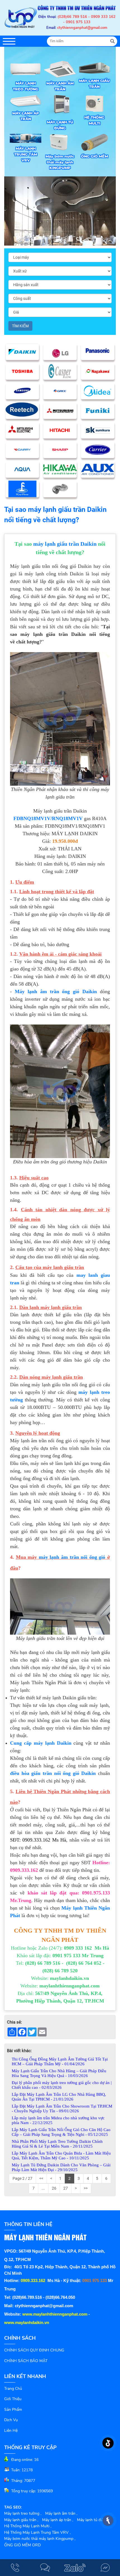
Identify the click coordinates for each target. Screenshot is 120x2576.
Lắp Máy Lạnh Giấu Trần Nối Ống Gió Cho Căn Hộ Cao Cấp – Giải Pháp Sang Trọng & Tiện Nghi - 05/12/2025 (61, 2132)
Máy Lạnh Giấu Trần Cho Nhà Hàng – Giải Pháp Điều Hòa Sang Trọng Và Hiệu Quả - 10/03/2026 (59, 2073)
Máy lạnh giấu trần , (21, 2520)
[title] (15, 2568)
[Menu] (9, 41)
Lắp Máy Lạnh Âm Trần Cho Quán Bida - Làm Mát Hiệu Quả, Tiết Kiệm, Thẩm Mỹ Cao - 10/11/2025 (61, 2156)
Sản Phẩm (13, 2410)
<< (41, 2178)
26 (54, 2188)
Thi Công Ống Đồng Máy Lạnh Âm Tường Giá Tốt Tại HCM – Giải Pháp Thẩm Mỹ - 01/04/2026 (60, 2061)
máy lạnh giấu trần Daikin (65, 544)
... (43, 2188)
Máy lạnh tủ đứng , (93, 2520)
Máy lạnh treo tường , (23, 2513)
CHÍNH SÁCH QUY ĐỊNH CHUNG (34, 2350)
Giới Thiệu (13, 2399)
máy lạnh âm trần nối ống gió (72, 1557)
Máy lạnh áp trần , (58, 2520)
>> (86, 2188)
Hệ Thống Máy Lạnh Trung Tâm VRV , (37, 2532)
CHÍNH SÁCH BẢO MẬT (26, 2361)
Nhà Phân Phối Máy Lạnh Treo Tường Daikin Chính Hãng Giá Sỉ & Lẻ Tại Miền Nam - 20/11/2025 (57, 2144)
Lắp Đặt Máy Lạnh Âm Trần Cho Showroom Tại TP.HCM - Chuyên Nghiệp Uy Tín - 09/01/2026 (62, 2109)
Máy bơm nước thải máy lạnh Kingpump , (40, 2539)
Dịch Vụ (11, 2420)
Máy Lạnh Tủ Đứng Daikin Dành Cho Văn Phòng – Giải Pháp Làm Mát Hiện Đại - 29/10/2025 (61, 2167)
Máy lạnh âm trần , (61, 2513)
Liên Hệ (11, 2431)
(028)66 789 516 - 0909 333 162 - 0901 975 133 (87, 20)
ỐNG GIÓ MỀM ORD (22, 2545)
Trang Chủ (13, 2389)
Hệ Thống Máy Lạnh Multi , (28, 2526)
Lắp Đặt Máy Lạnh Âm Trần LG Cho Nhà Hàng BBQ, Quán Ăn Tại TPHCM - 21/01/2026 (59, 2097)
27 (66, 2188)
